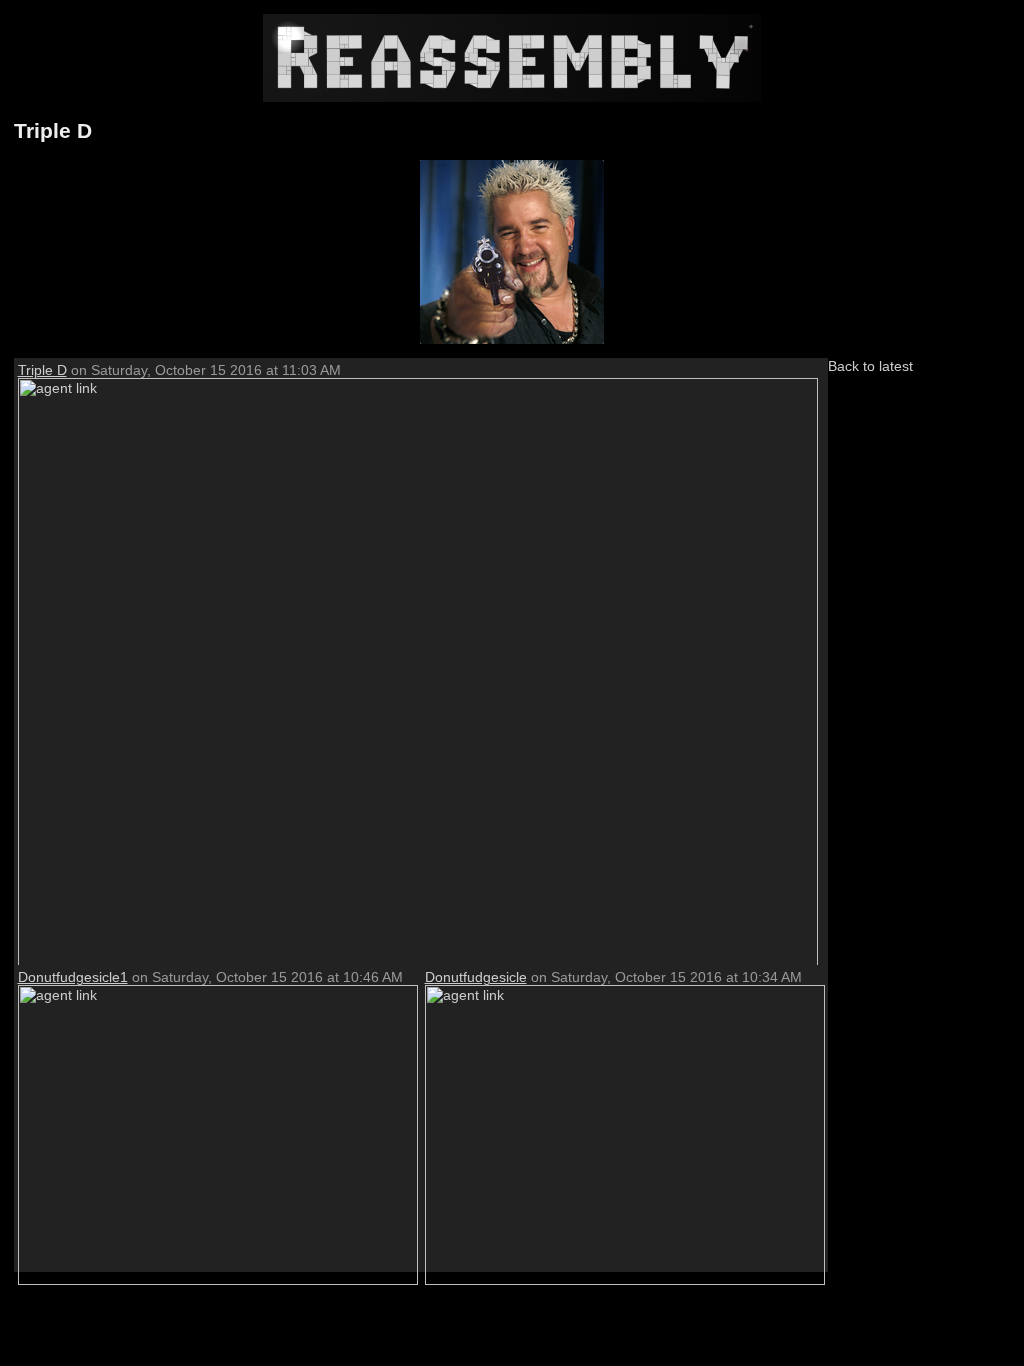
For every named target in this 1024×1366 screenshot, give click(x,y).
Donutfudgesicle (476, 977)
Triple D (42, 370)
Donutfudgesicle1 (73, 977)
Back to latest (870, 366)
